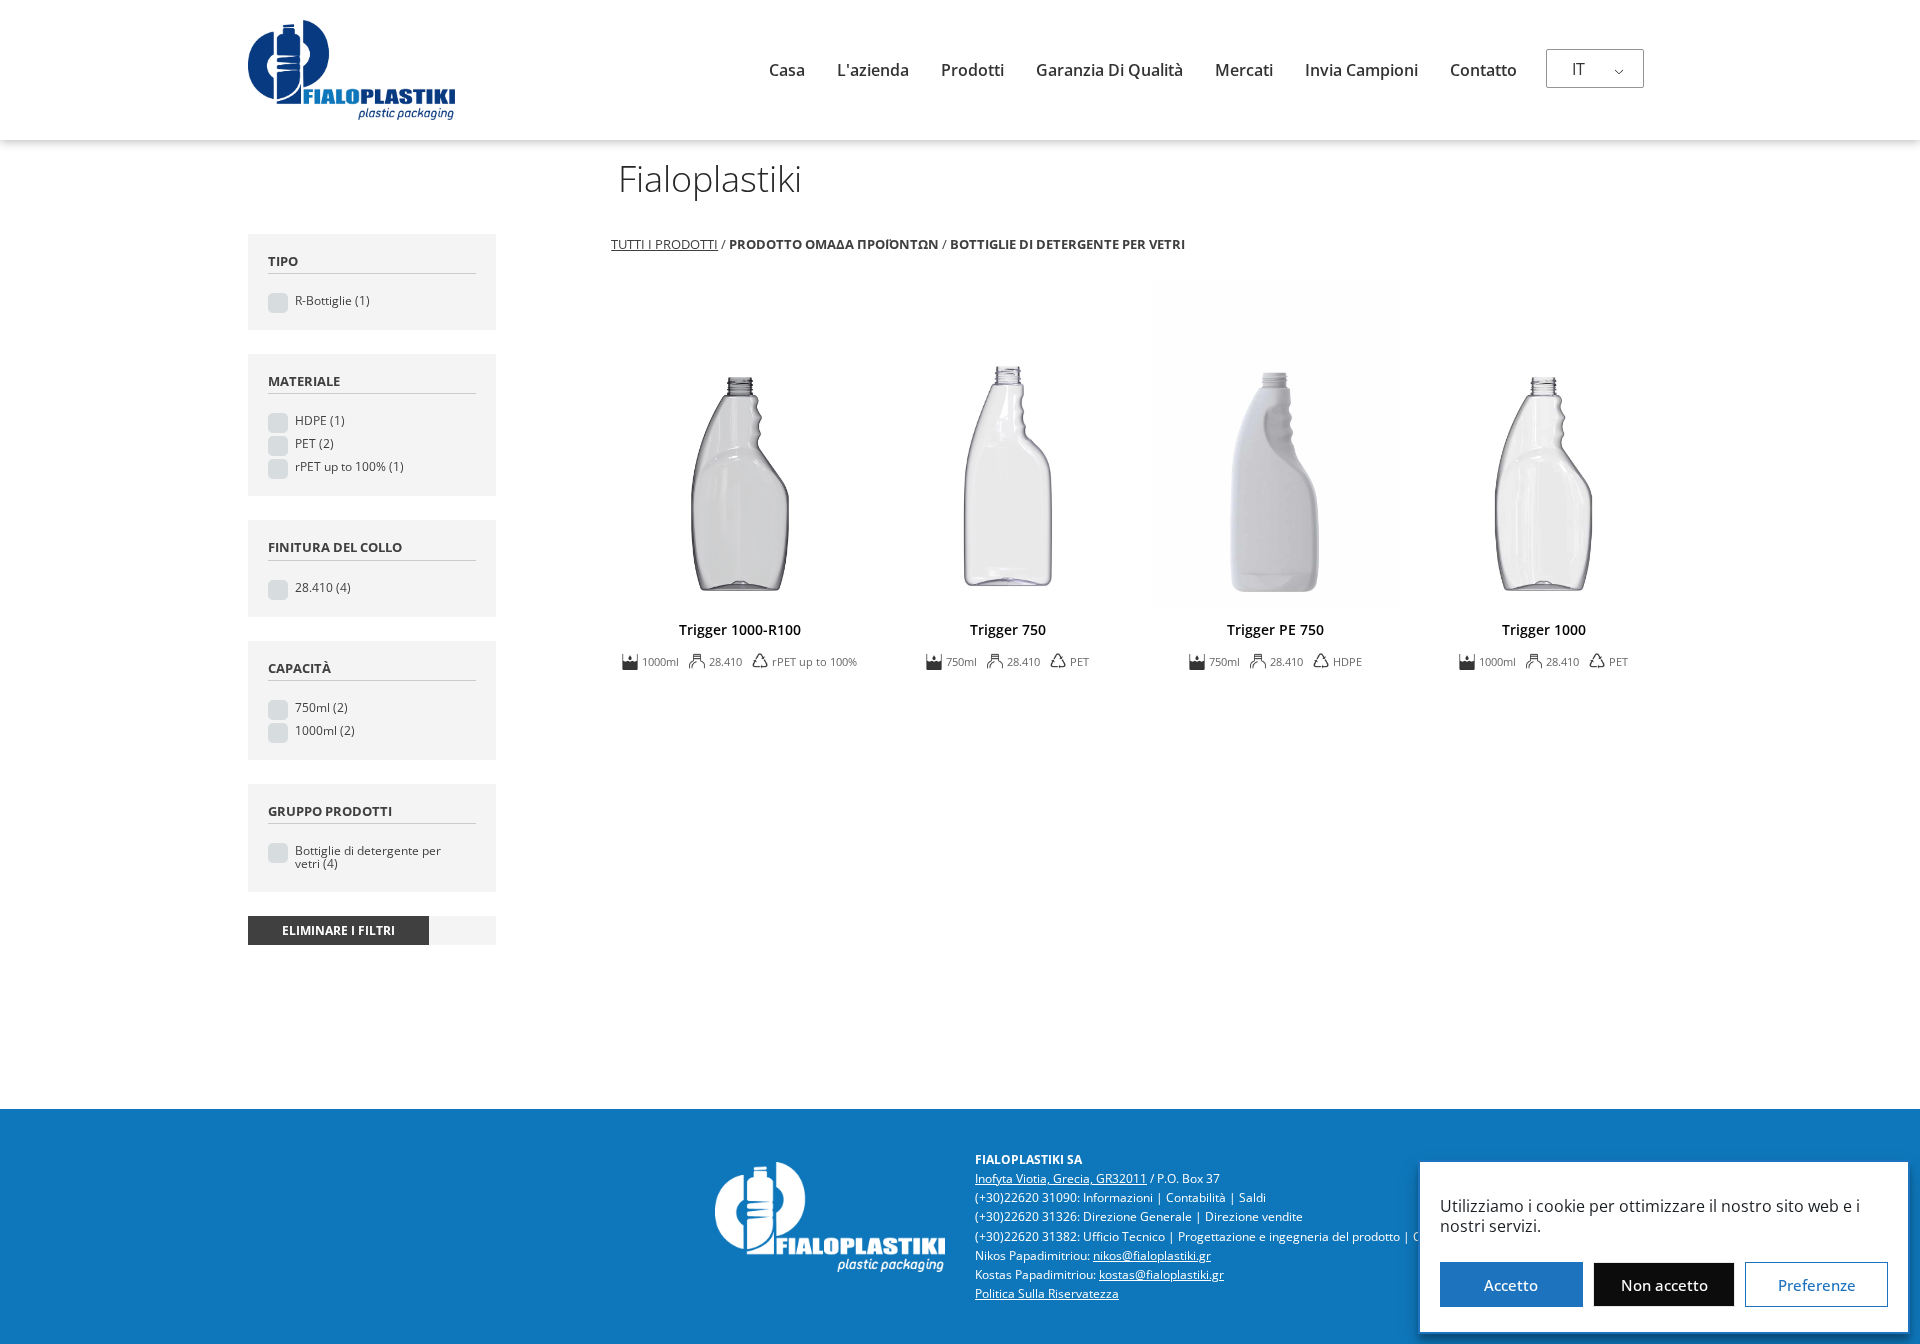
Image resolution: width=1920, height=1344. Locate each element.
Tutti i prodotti (664, 244)
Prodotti (972, 70)
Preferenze (1817, 1285)
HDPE (320, 420)
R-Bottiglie (332, 300)
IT (1578, 69)
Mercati (1244, 70)
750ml (321, 707)
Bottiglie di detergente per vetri (368, 857)
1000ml (325, 730)
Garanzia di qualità (1109, 70)
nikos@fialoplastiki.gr (1152, 1255)
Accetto (1511, 1285)
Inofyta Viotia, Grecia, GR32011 (1061, 1178)
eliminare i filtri (338, 930)
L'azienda (873, 70)
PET (314, 443)
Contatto (1483, 70)
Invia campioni (1361, 70)
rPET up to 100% (349, 466)
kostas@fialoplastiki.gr (1161, 1274)
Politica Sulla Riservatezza (1047, 1293)
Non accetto (1664, 1285)
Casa (787, 70)
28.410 (323, 587)
